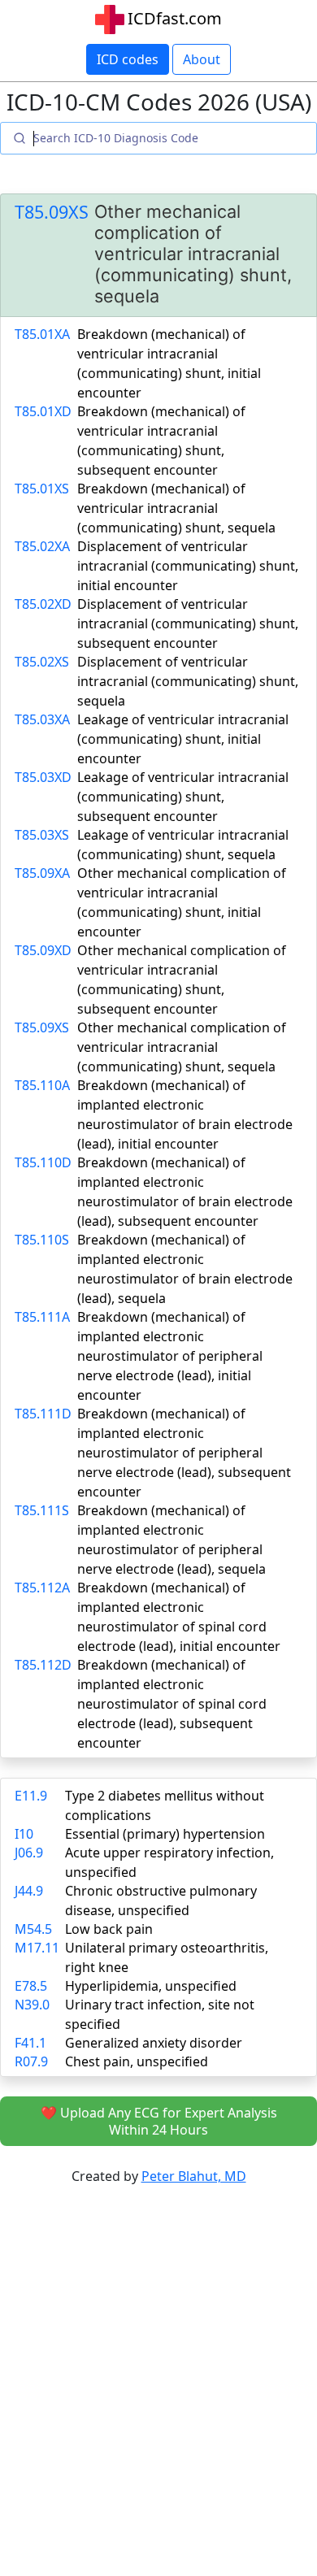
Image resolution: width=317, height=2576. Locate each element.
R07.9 (31, 2061)
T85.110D (43, 1162)
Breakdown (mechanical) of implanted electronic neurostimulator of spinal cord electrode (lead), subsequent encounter (172, 1704)
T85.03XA (42, 719)
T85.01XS (42, 489)
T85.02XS (42, 662)
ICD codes (128, 59)
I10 (24, 1834)
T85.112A (42, 1588)
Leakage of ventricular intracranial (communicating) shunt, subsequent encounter (183, 797)
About (202, 59)
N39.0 (32, 2005)
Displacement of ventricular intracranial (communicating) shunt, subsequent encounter (188, 623)
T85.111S (42, 1510)
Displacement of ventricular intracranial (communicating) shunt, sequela (188, 681)
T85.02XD (43, 604)
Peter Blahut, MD (194, 2176)
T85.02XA (42, 546)
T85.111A (42, 1317)
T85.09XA (42, 873)
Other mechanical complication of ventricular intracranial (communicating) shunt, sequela (182, 1047)
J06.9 (29, 1853)
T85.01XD (43, 411)
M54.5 (33, 1929)
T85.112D (43, 1665)
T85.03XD (43, 777)
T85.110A (42, 1085)
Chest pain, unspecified (137, 2061)
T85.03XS (42, 835)
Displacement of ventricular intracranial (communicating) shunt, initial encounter (188, 566)
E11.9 (31, 1796)
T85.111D (43, 1414)
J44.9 (29, 1891)
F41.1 (30, 2043)
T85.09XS (52, 212)
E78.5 (31, 1986)
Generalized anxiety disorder (154, 2043)
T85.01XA (42, 334)
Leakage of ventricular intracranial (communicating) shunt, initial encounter (183, 739)
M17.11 (37, 1948)
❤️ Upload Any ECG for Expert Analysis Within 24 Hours (159, 2121)
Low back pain (109, 1929)
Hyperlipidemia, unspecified (151, 1986)
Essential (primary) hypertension (165, 1834)
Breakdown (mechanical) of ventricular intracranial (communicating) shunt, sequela (176, 508)
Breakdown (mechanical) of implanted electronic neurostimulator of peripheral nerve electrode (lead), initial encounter (170, 1356)
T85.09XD (43, 950)
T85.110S (42, 1240)
